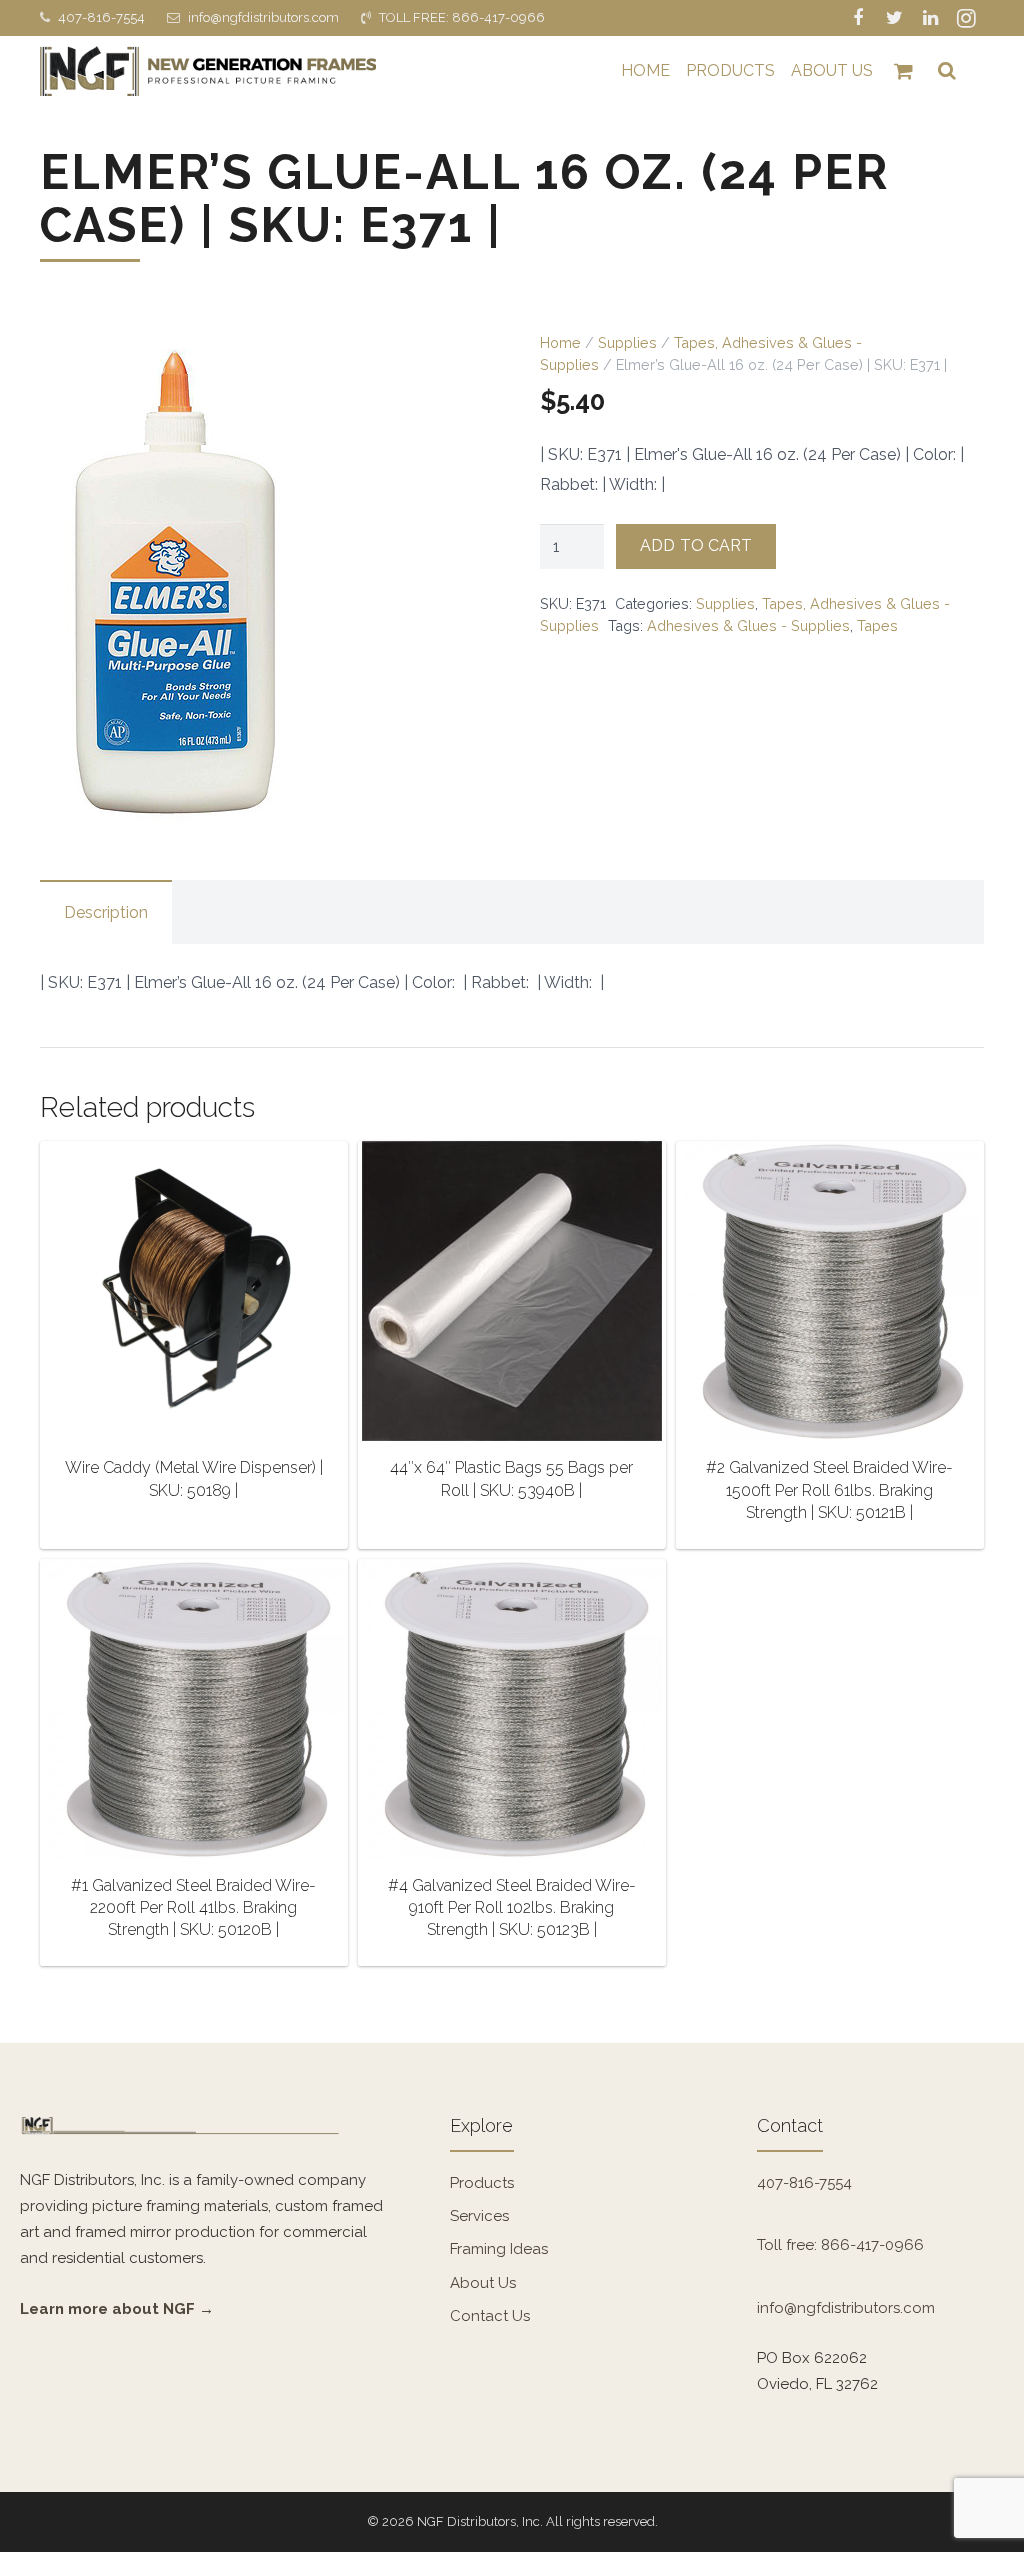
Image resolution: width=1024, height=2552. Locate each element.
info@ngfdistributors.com (263, 17)
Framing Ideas (499, 2249)
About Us (483, 2283)
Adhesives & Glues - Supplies (748, 625)
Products (482, 2183)
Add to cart (696, 545)
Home (560, 342)
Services (479, 2216)
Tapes (877, 625)
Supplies (627, 342)
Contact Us (490, 2316)
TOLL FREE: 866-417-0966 (462, 17)
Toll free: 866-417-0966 (840, 2245)
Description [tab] (106, 912)
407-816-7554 (101, 17)
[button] (452, 366)
